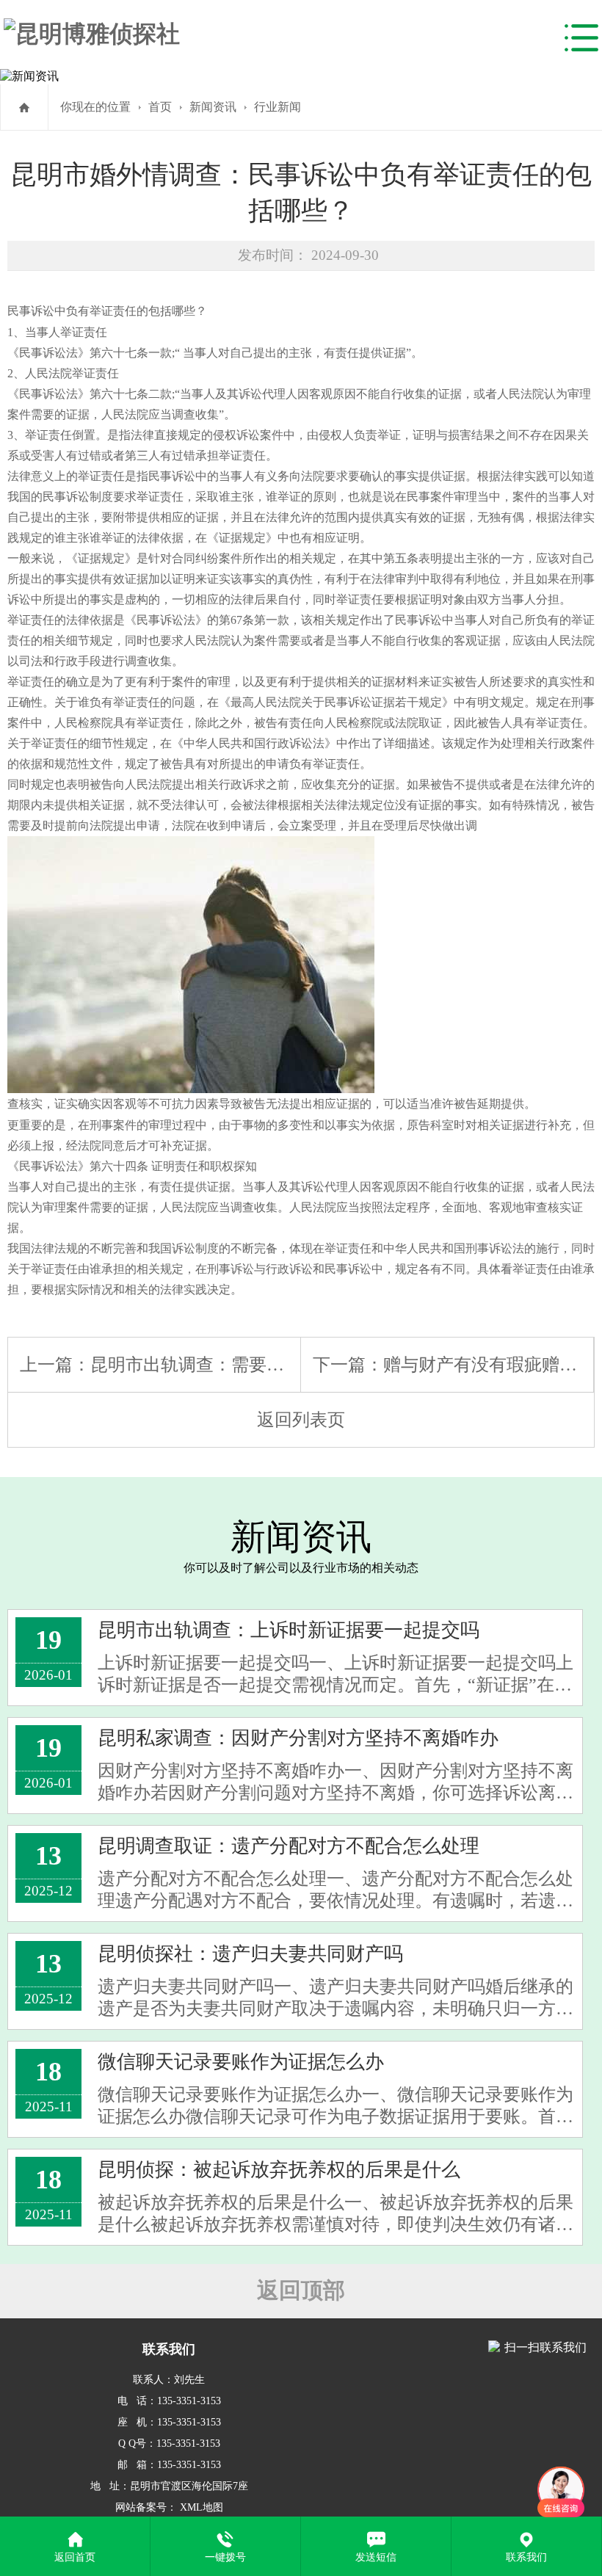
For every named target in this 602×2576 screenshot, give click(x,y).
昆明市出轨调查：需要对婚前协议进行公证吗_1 (275, 1365)
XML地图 (202, 2507)
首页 (160, 107)
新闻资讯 (213, 107)
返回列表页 (301, 1420)
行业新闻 (278, 107)
